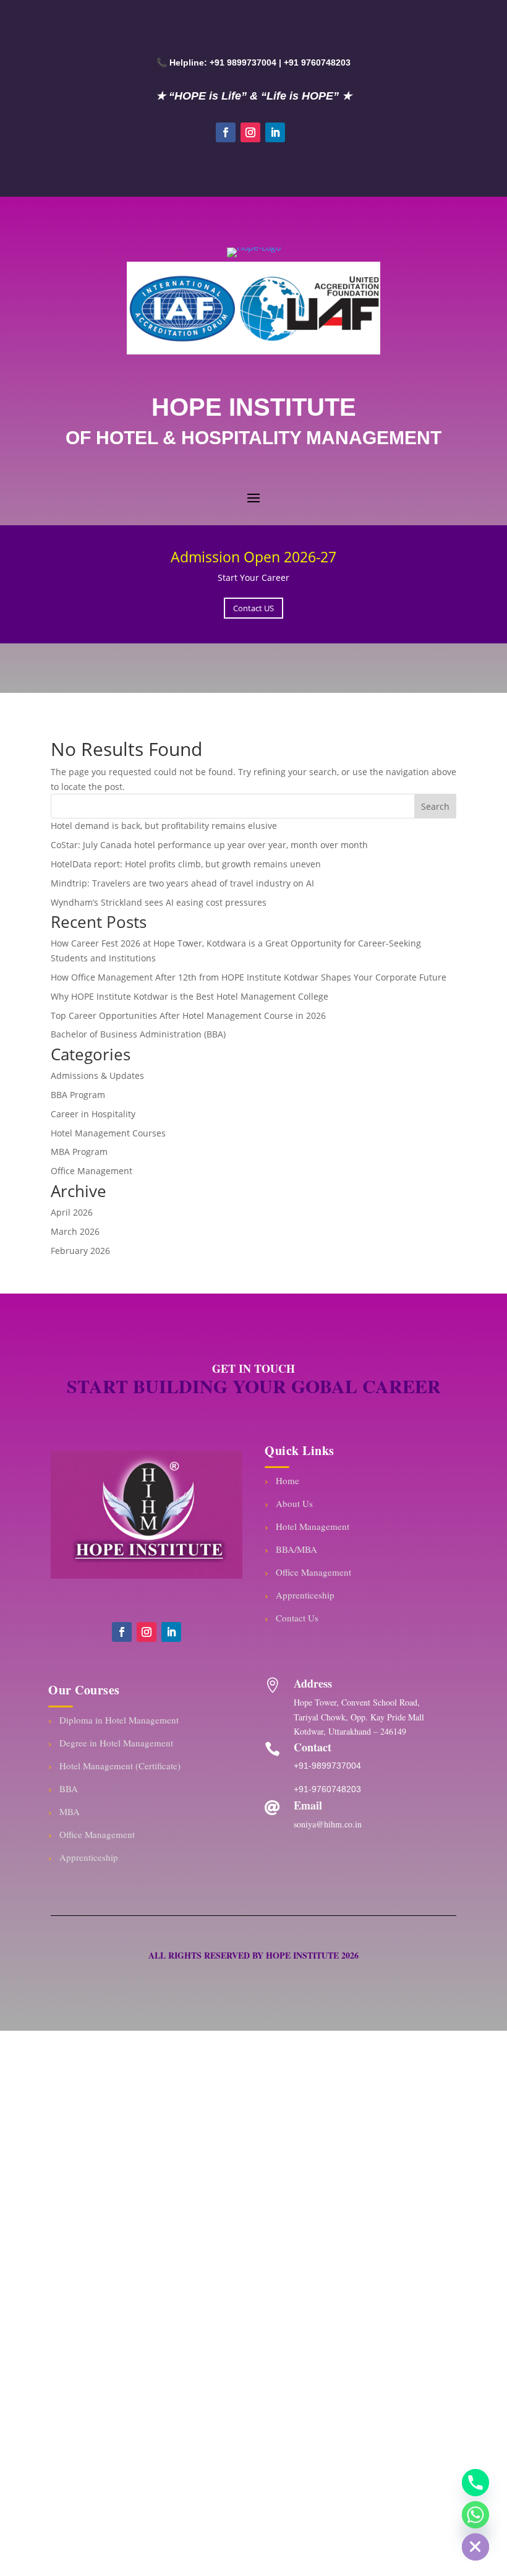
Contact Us (297, 1618)
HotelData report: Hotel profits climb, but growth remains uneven (186, 864)
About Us (294, 1503)
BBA (69, 1788)
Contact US (253, 608)
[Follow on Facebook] (226, 132)
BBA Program (78, 1095)
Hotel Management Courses (108, 1133)
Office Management (92, 1171)
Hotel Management (313, 1526)
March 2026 (75, 1231)
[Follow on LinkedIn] (275, 132)
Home (288, 1480)
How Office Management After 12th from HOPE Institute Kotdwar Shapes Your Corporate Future (249, 977)
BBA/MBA (296, 1549)
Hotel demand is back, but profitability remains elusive (164, 826)
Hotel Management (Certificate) (120, 1766)
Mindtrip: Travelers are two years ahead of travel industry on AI (182, 883)
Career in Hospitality (93, 1114)
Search (435, 806)
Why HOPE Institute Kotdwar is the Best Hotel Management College (190, 996)
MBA (70, 1811)
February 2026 (80, 1251)
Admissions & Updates (97, 1075)
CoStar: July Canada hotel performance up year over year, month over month (209, 845)
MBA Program (79, 1152)
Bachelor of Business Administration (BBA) (138, 1034)
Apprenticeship (305, 1595)
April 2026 (72, 1212)
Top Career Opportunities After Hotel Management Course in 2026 (188, 1015)
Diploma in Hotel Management (119, 1720)
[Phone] (475, 2483)
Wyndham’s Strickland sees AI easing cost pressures (159, 902)
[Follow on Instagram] (250, 132)
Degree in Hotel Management (116, 1743)
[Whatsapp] (475, 2515)
